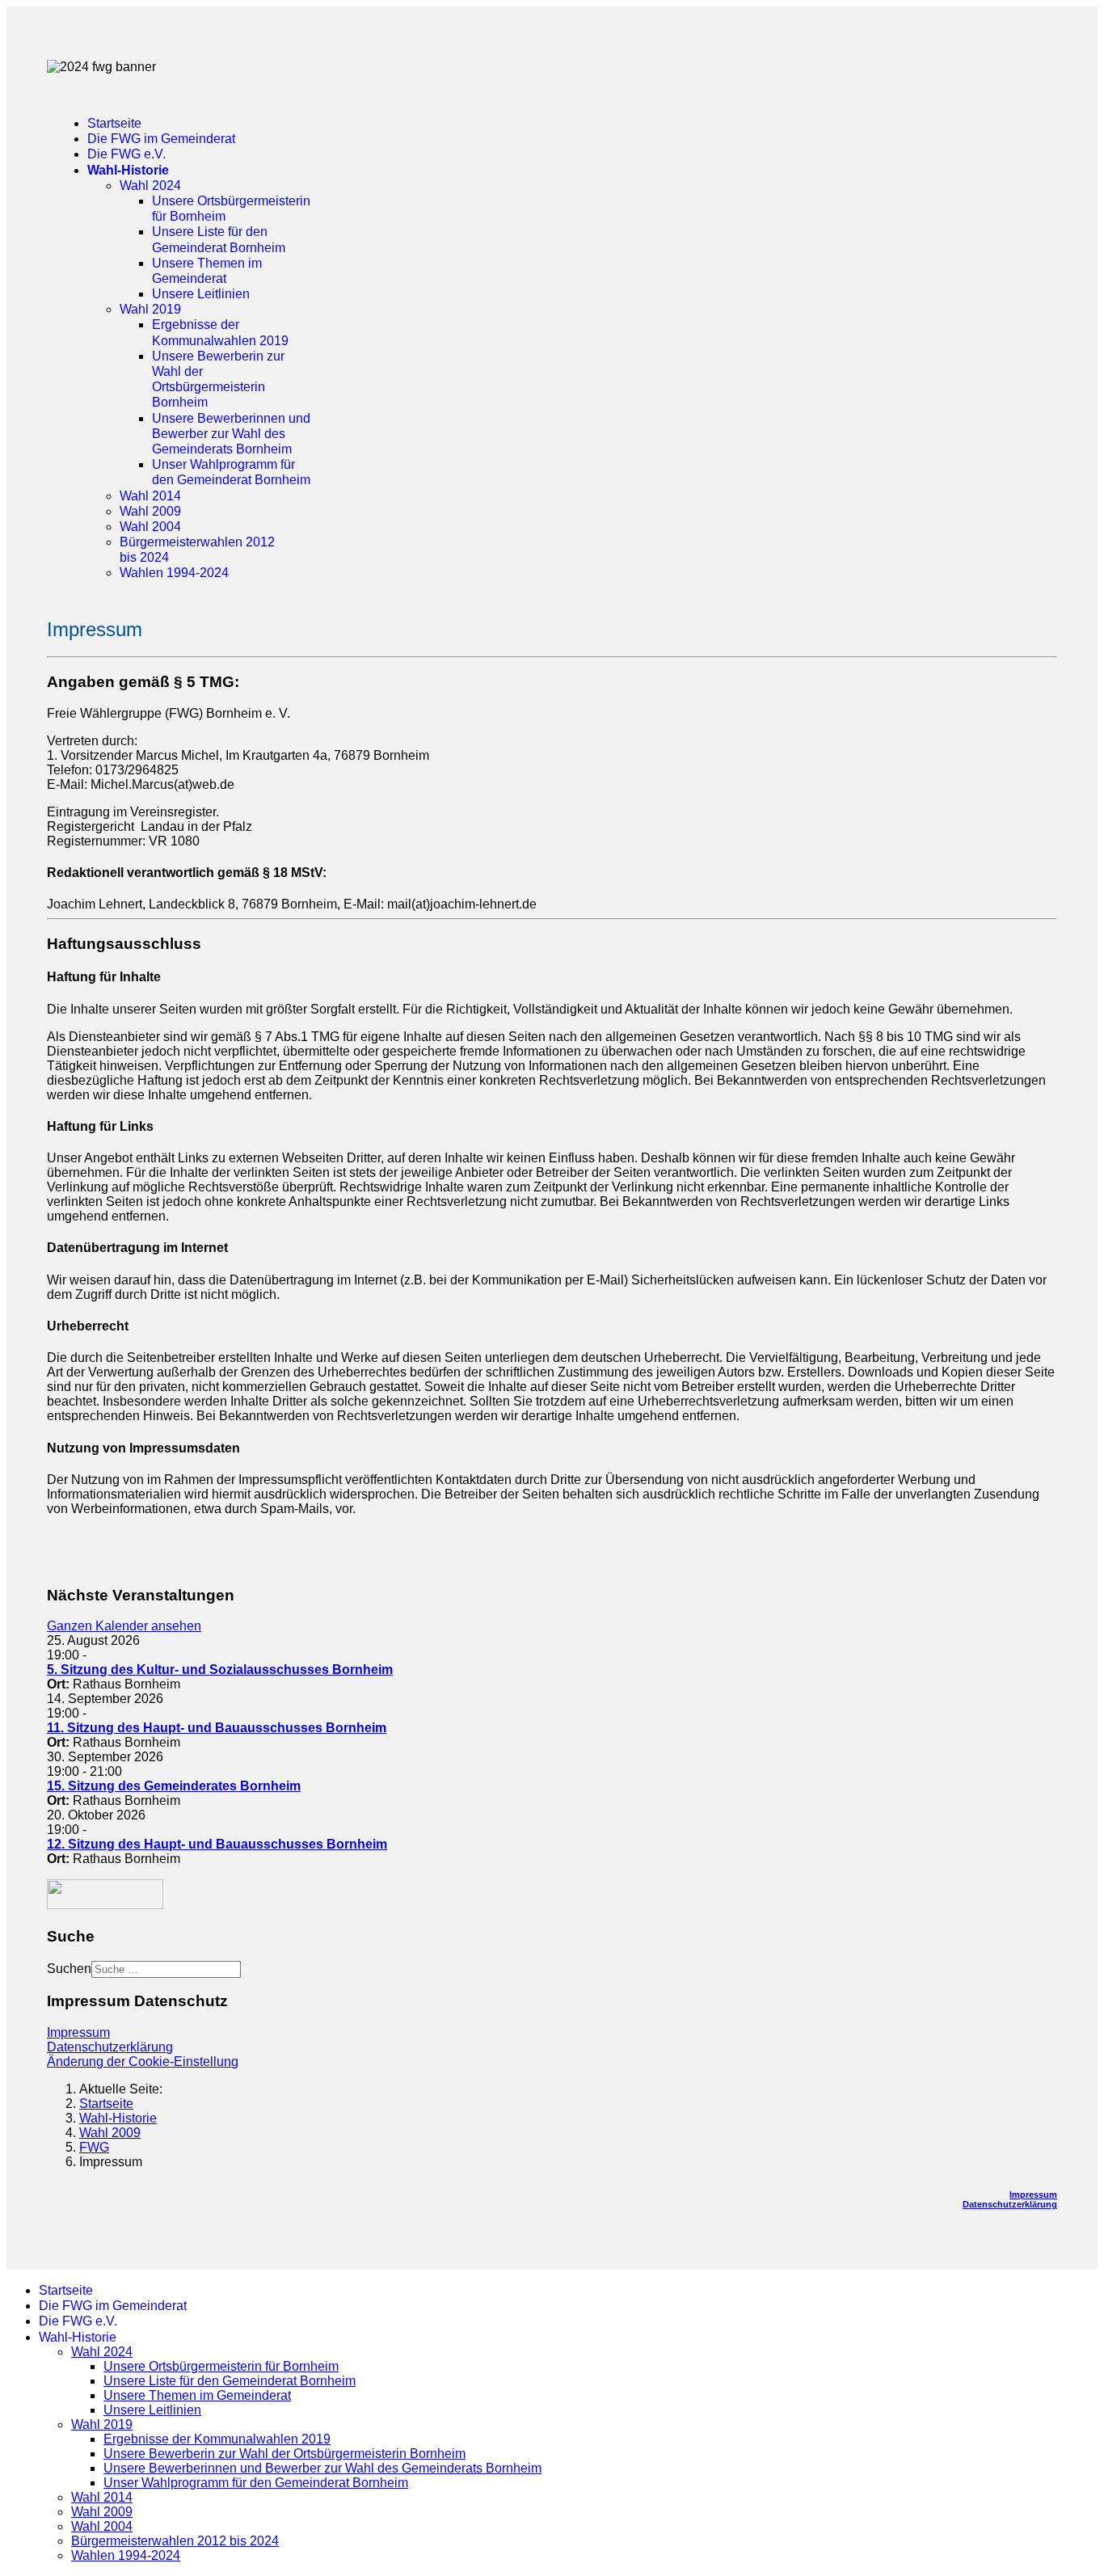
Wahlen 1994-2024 (174, 573)
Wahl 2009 (150, 511)
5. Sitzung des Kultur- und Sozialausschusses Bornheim (220, 1670)
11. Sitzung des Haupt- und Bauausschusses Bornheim (217, 1728)
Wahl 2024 (150, 186)
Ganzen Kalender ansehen (124, 1626)
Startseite (114, 123)
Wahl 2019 (150, 309)
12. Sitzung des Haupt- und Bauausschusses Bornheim (217, 1844)
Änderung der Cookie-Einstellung (143, 2062)
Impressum (78, 2032)
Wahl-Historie (128, 170)
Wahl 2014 (150, 496)
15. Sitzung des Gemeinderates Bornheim (174, 1786)
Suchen (69, 1969)
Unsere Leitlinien (201, 294)
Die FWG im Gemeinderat (161, 139)
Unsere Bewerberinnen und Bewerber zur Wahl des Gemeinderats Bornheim (231, 434)
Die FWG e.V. (126, 154)
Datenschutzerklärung (110, 2047)
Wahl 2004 (150, 527)
